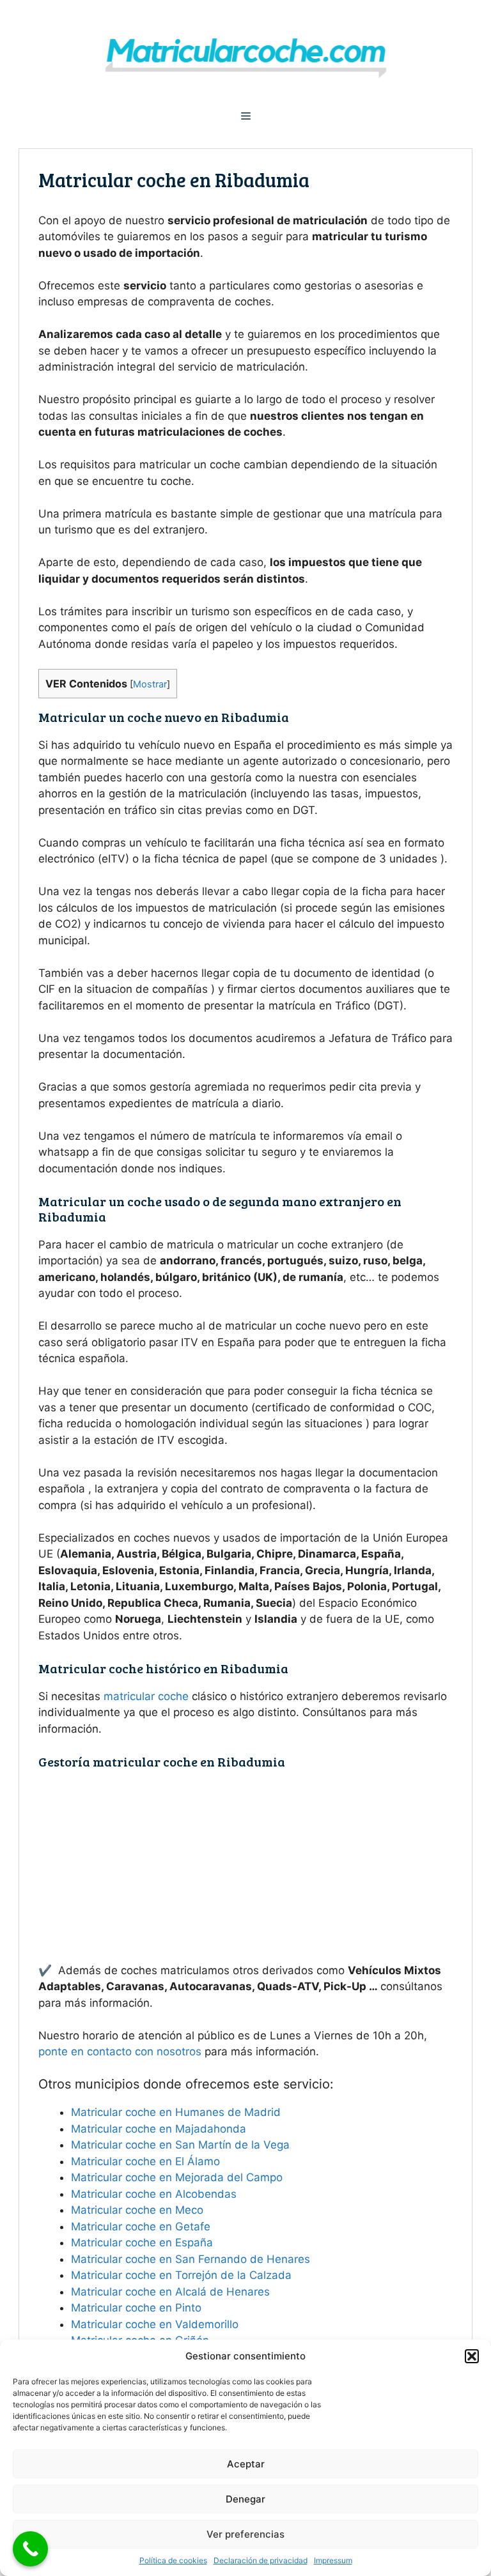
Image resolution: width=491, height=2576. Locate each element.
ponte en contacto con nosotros (120, 2051)
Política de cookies (173, 2560)
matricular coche (146, 1696)
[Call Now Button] (30, 2549)
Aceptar (246, 2464)
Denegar (245, 2499)
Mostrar (150, 684)
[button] (472, 2356)
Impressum (333, 2560)
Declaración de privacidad (261, 2560)
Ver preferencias (245, 2534)
